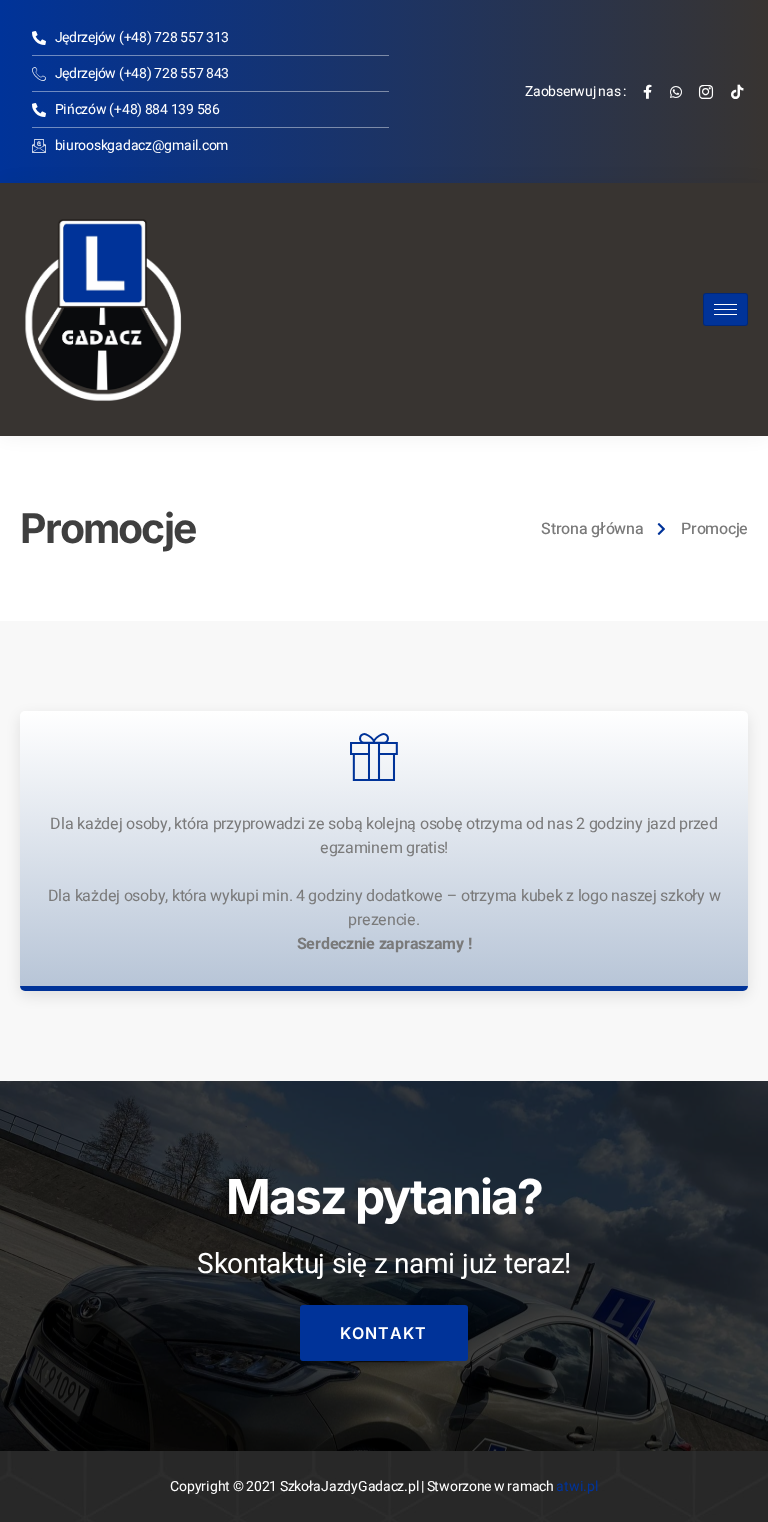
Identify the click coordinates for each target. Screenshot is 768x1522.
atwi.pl (576, 1486)
